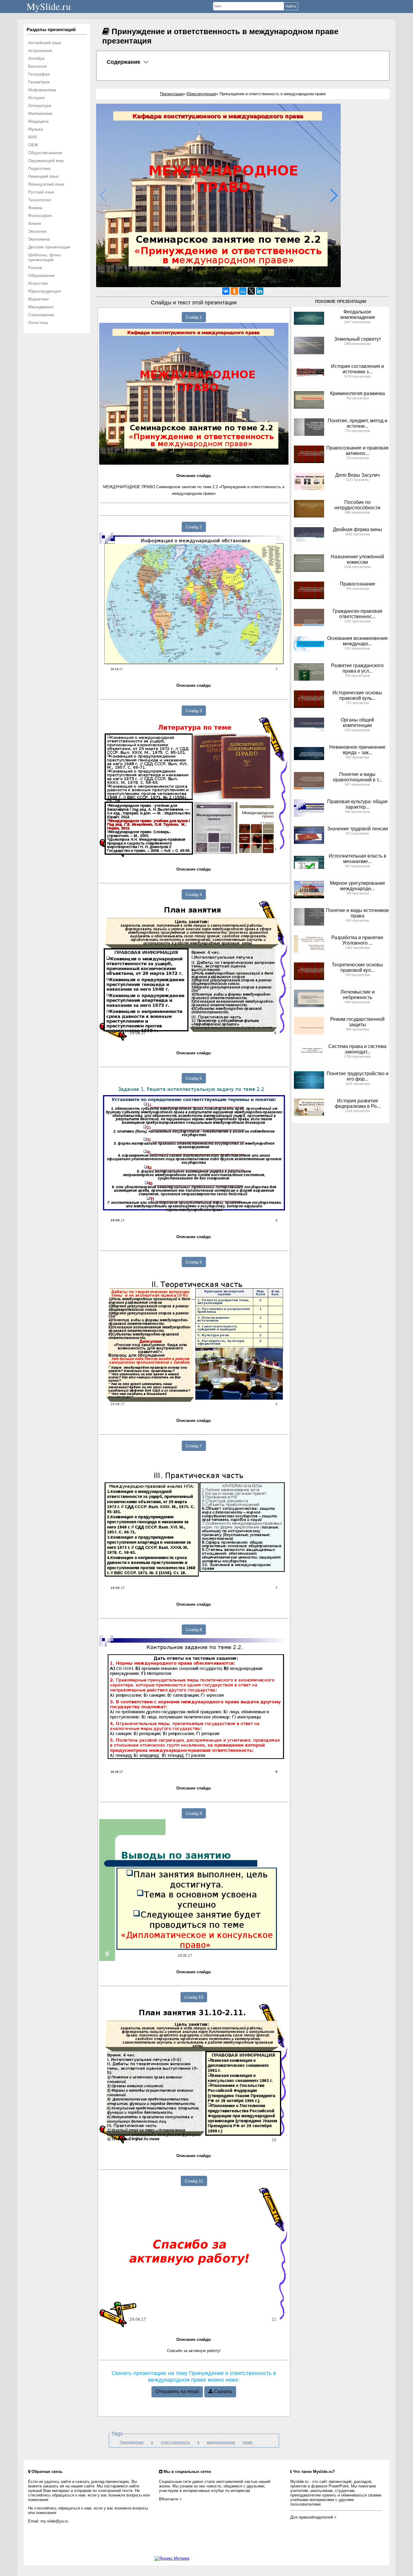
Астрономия (40, 50)
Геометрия (39, 82)
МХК (33, 137)
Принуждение (132, 2442)
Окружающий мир (46, 161)
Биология (37, 66)
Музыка (36, 129)
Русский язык (41, 192)
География (39, 74)
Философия (40, 216)
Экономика (39, 239)
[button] (334, 196)
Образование (41, 275)
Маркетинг (39, 299)
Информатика (42, 90)
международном (221, 2442)
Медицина (38, 121)
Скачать (223, 2391)
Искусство (38, 283)
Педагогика (39, 168)
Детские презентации (49, 247)
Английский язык (45, 43)
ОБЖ (33, 145)
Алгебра (36, 58)
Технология (40, 200)
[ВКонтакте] (226, 291)
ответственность (175, 2442)
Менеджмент (41, 307)
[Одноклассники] (234, 291)
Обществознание (45, 153)
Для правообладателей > (313, 2517)
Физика (35, 208)
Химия (35, 223)
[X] (251, 291)
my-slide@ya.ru (54, 2521)
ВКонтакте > (170, 2499)
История (36, 98)
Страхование (41, 315)
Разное (35, 268)
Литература (40, 105)
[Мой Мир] (243, 291)
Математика (40, 113)
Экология (37, 231)
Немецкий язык (43, 176)
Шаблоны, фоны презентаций (44, 257)
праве (248, 2442)
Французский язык (46, 184)
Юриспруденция (44, 291)
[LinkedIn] (260, 291)
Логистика (38, 323)
